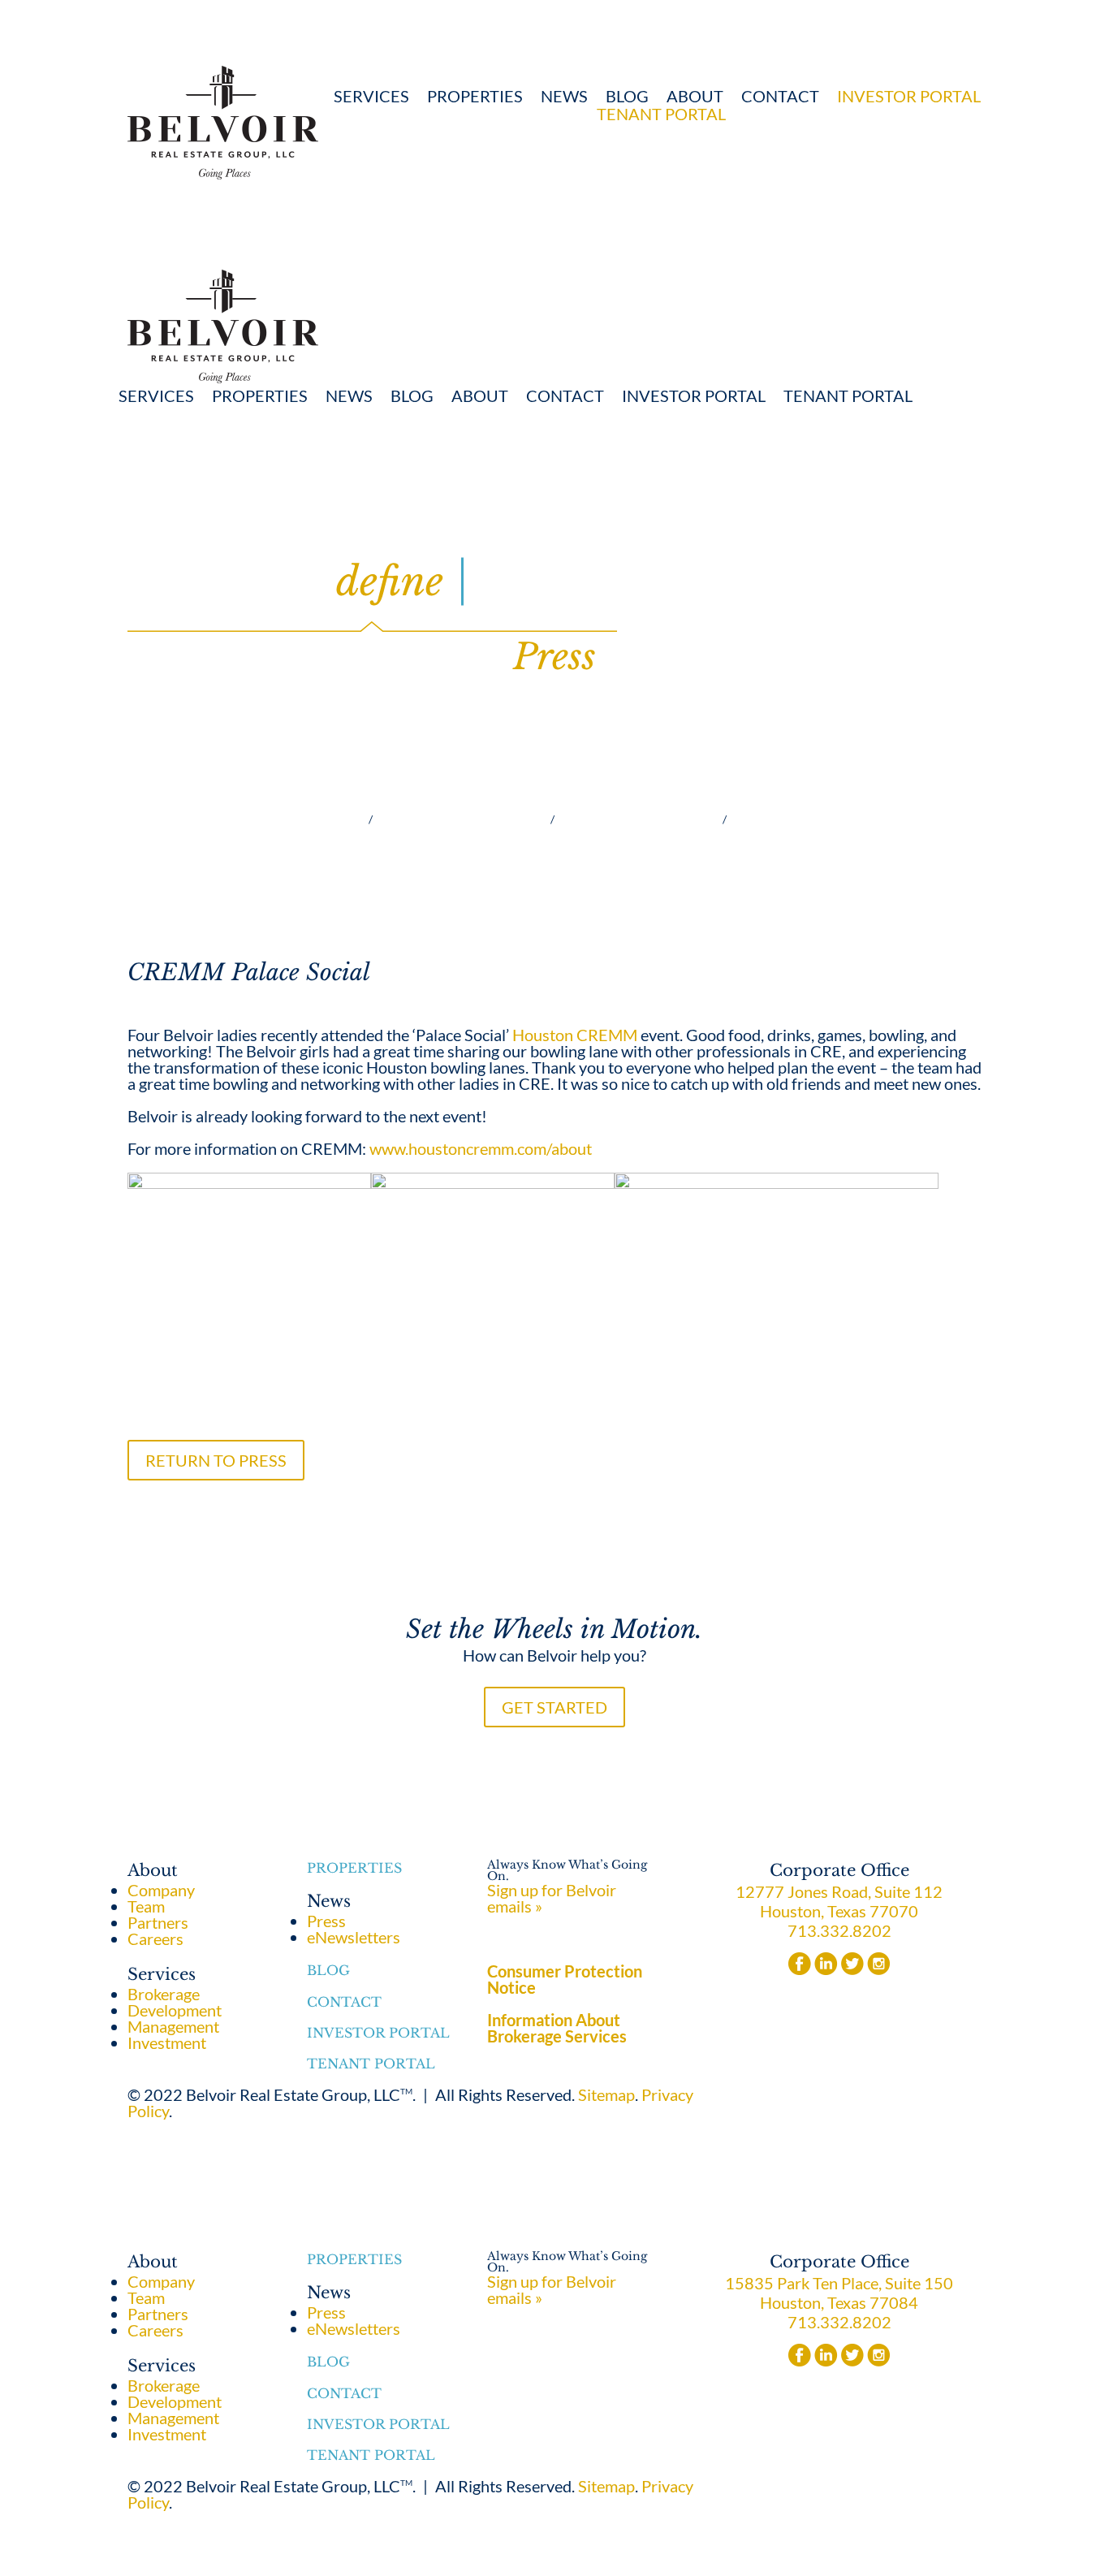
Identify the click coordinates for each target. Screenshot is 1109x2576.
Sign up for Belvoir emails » (552, 1898)
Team (146, 1906)
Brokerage (285, 819)
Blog (627, 96)
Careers (155, 1938)
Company (161, 1890)
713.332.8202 (839, 1930)
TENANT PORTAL (661, 114)
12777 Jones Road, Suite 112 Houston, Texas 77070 (839, 1901)
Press (326, 1921)
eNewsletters (354, 1937)
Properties (475, 96)
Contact (780, 96)
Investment (637, 819)
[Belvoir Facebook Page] (800, 1969)
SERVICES (371, 96)
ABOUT (695, 96)
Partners (158, 1922)
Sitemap (606, 2094)
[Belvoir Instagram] (878, 1969)
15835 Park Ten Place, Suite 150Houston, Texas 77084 (839, 2293)
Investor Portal (378, 2033)
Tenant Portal (371, 2064)
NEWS (564, 96)
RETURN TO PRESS (216, 1460)
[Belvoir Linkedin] (826, 1969)
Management (460, 819)
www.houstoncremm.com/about (481, 1148)
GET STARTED (554, 1707)
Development (815, 819)
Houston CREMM (575, 1035)
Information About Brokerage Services (557, 2028)
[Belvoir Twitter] (852, 1969)
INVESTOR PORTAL (909, 96)
